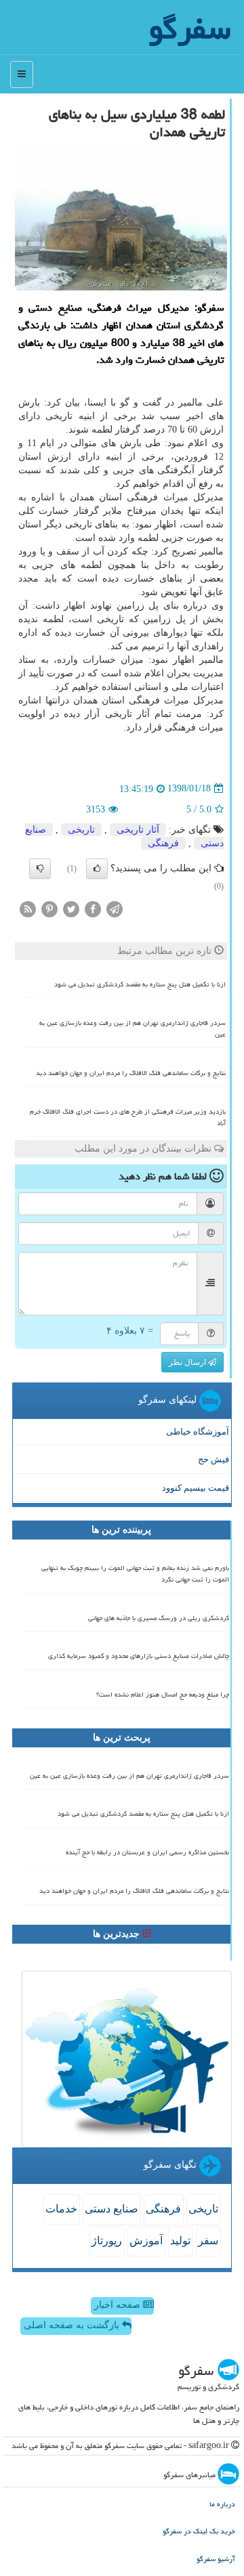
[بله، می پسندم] (97, 869)
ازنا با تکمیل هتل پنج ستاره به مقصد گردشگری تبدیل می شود (140, 984)
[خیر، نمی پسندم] (40, 869)
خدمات (61, 2209)
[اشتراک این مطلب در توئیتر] (71, 908)
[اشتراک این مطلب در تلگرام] (115, 908)
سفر (208, 2241)
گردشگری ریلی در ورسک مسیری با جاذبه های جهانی (159, 1618)
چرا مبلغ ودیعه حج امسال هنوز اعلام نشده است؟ (163, 1695)
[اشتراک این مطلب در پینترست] (49, 908)
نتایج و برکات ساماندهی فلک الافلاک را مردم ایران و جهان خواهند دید (131, 1073)
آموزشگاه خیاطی (198, 1432)
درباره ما (222, 2504)
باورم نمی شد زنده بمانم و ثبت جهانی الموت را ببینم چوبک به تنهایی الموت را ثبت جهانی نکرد (135, 1574)
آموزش (146, 2241)
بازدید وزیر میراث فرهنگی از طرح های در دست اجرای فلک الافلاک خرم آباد (128, 1117)
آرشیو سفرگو (216, 2559)
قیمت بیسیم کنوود (196, 1488)
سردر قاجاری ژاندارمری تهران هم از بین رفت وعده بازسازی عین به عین (133, 1029)
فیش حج (213, 1459)
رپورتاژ (107, 2241)
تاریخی (81, 830)
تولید (180, 2241)
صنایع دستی (111, 2209)
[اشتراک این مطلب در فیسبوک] (93, 908)
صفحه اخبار (119, 2305)
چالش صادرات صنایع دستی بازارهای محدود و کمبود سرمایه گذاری (139, 1656)
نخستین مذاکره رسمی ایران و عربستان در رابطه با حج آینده (147, 1852)
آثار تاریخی (138, 830)
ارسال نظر (188, 1362)
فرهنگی (163, 843)
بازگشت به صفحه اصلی (73, 2325)
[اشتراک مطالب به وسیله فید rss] (28, 908)
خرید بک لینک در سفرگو (199, 2531)
